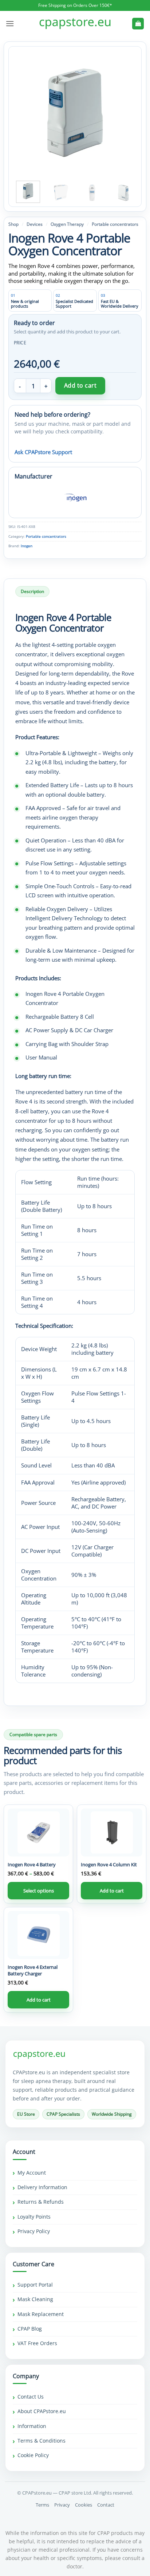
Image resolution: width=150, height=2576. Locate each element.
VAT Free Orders (37, 2343)
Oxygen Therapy (67, 224)
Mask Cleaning (35, 2299)
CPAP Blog (30, 2329)
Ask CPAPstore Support (43, 452)
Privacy (62, 2505)
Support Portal (35, 2285)
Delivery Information (42, 2187)
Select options (39, 1891)
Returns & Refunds (41, 2202)
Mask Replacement (41, 2314)
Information (32, 2426)
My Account (32, 2173)
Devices (35, 224)
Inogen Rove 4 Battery (32, 1864)
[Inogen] (75, 498)
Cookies (84, 2505)
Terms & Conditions (42, 2441)
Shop (13, 224)
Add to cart (80, 385)
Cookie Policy (33, 2455)
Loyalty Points (34, 2217)
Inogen (27, 546)
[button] (10, 23)
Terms (42, 2505)
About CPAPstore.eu (42, 2411)
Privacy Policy (34, 2231)
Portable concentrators (115, 224)
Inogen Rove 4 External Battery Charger (33, 1970)
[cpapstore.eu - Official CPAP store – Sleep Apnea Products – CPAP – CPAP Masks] (75, 24)
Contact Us (31, 2397)
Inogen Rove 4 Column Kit (109, 1864)
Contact (106, 2505)
